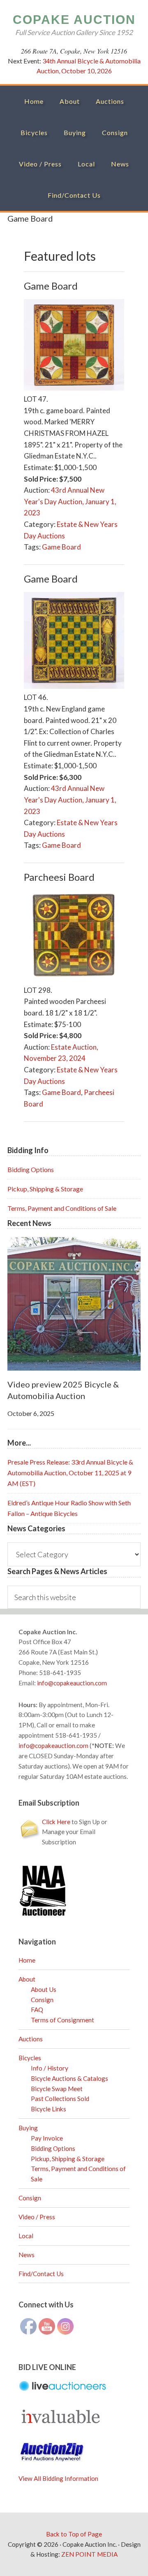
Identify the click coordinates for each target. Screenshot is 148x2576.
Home (27, 1960)
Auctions (31, 2039)
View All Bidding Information (58, 2478)
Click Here (56, 1822)
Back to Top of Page (74, 2534)
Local (26, 2236)
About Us (44, 1989)
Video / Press (37, 2217)
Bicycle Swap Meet (57, 2089)
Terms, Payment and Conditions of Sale (62, 1208)
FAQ (37, 2010)
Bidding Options (31, 1169)
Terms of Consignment (62, 2020)
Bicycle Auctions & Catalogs (69, 2078)
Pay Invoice (47, 2138)
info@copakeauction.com (72, 1683)
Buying (28, 2128)
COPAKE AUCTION (74, 20)
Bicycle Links (49, 2109)
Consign (42, 2000)
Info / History (50, 2068)
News (27, 2255)
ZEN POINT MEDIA (89, 2554)
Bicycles (30, 2058)
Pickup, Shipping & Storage (45, 1189)
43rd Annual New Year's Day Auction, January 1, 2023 (70, 501)
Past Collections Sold (60, 2099)
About (27, 1979)
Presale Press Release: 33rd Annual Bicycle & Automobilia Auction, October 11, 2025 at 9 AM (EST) (70, 1473)
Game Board (61, 547)
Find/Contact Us (41, 2274)
